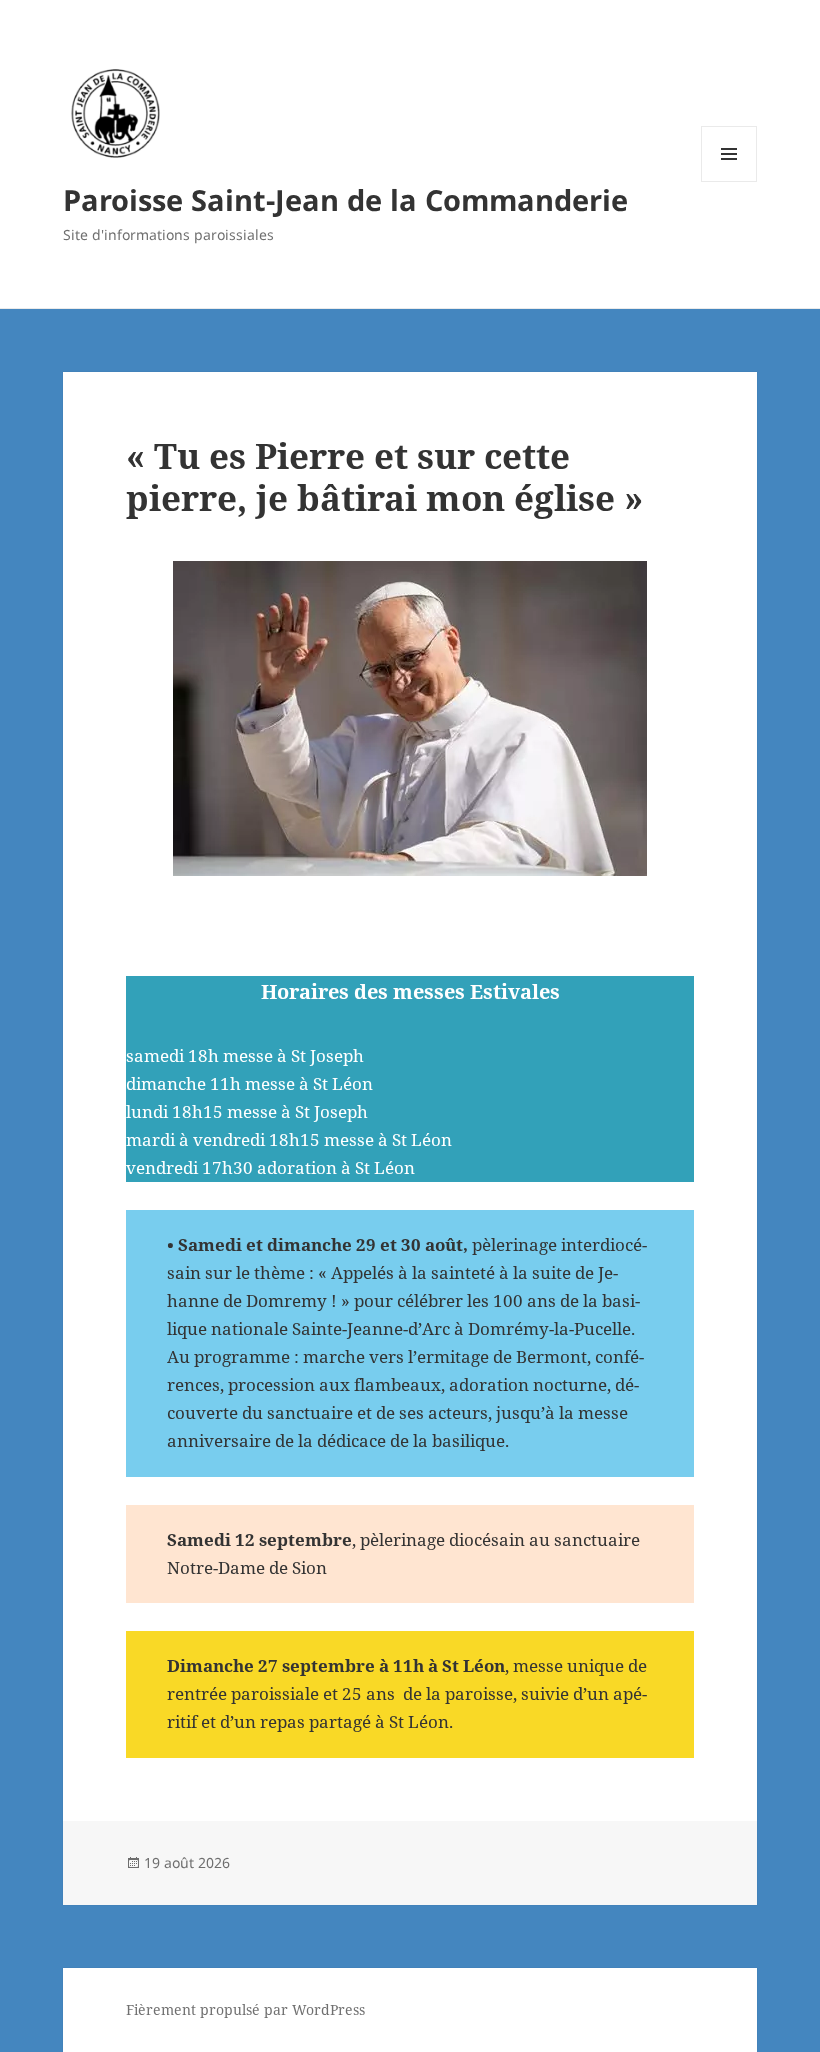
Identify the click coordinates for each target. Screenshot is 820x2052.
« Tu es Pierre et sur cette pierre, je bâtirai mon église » (384, 476)
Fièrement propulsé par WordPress (245, 2009)
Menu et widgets (729, 181)
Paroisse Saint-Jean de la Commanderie (345, 199)
